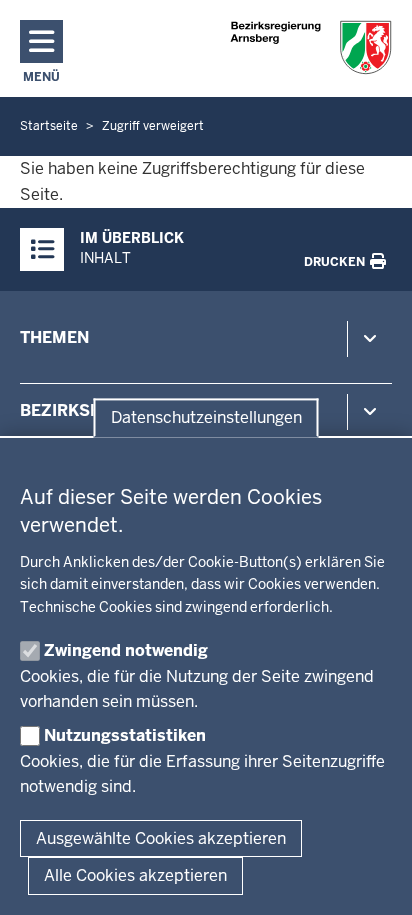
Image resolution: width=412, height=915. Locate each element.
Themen (54, 337)
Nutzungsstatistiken (125, 735)
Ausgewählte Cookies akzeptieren (161, 838)
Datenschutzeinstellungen (206, 417)
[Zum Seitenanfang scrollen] (372, 878)
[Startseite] (311, 47)
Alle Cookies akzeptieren (135, 875)
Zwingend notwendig (126, 650)
